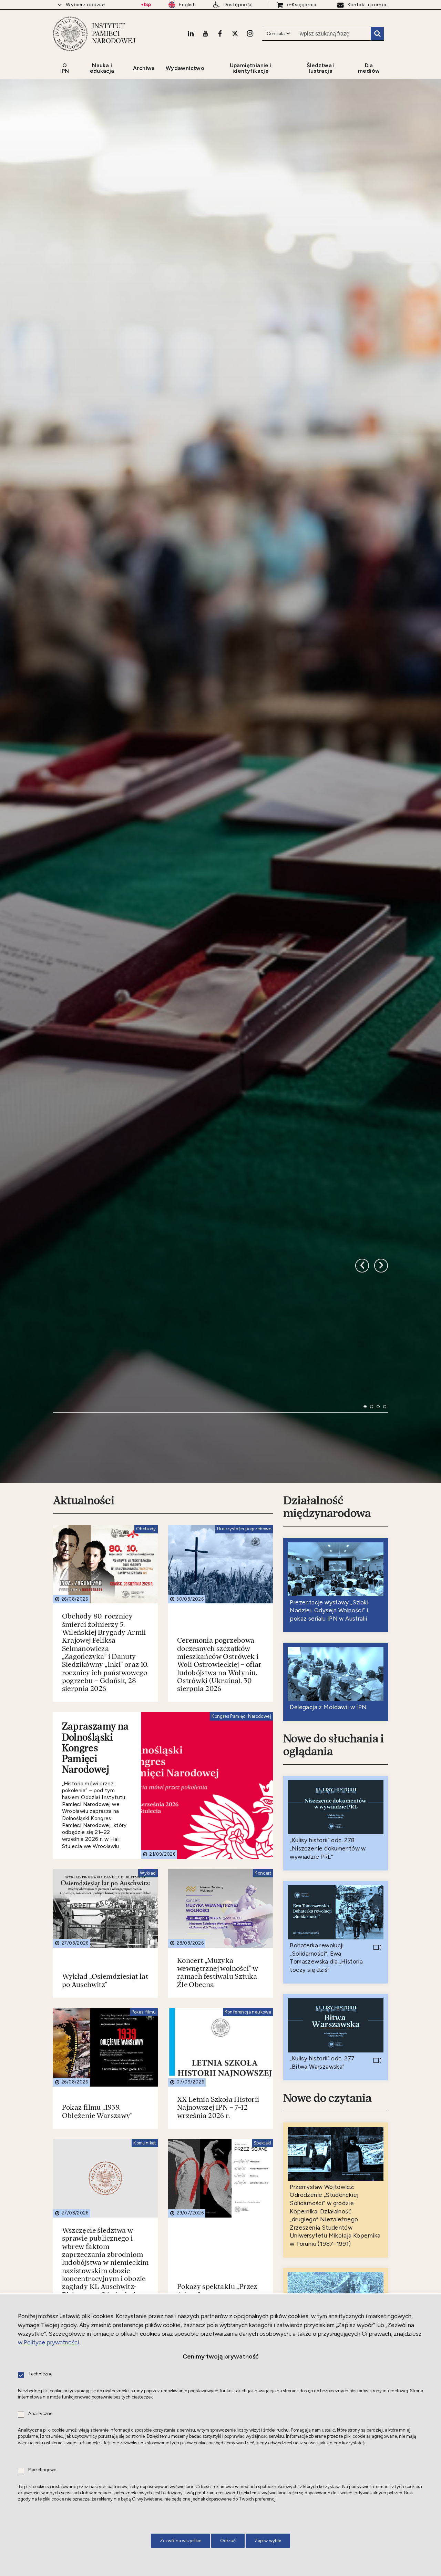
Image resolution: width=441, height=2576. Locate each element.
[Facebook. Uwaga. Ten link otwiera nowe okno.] (220, 33)
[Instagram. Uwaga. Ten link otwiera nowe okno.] (250, 33)
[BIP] (146, 5)
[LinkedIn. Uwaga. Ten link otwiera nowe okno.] (191, 33)
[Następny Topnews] (362, 1605)
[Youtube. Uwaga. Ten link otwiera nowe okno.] (205, 33)
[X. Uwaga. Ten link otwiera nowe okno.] (235, 33)
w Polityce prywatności (48, 2342)
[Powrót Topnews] (381, 1605)
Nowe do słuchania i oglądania (334, 2144)
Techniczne (40, 2374)
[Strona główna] (70, 34)
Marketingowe (42, 2470)
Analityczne (40, 2414)
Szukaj (377, 34)
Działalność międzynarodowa (327, 1906)
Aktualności (84, 1900)
